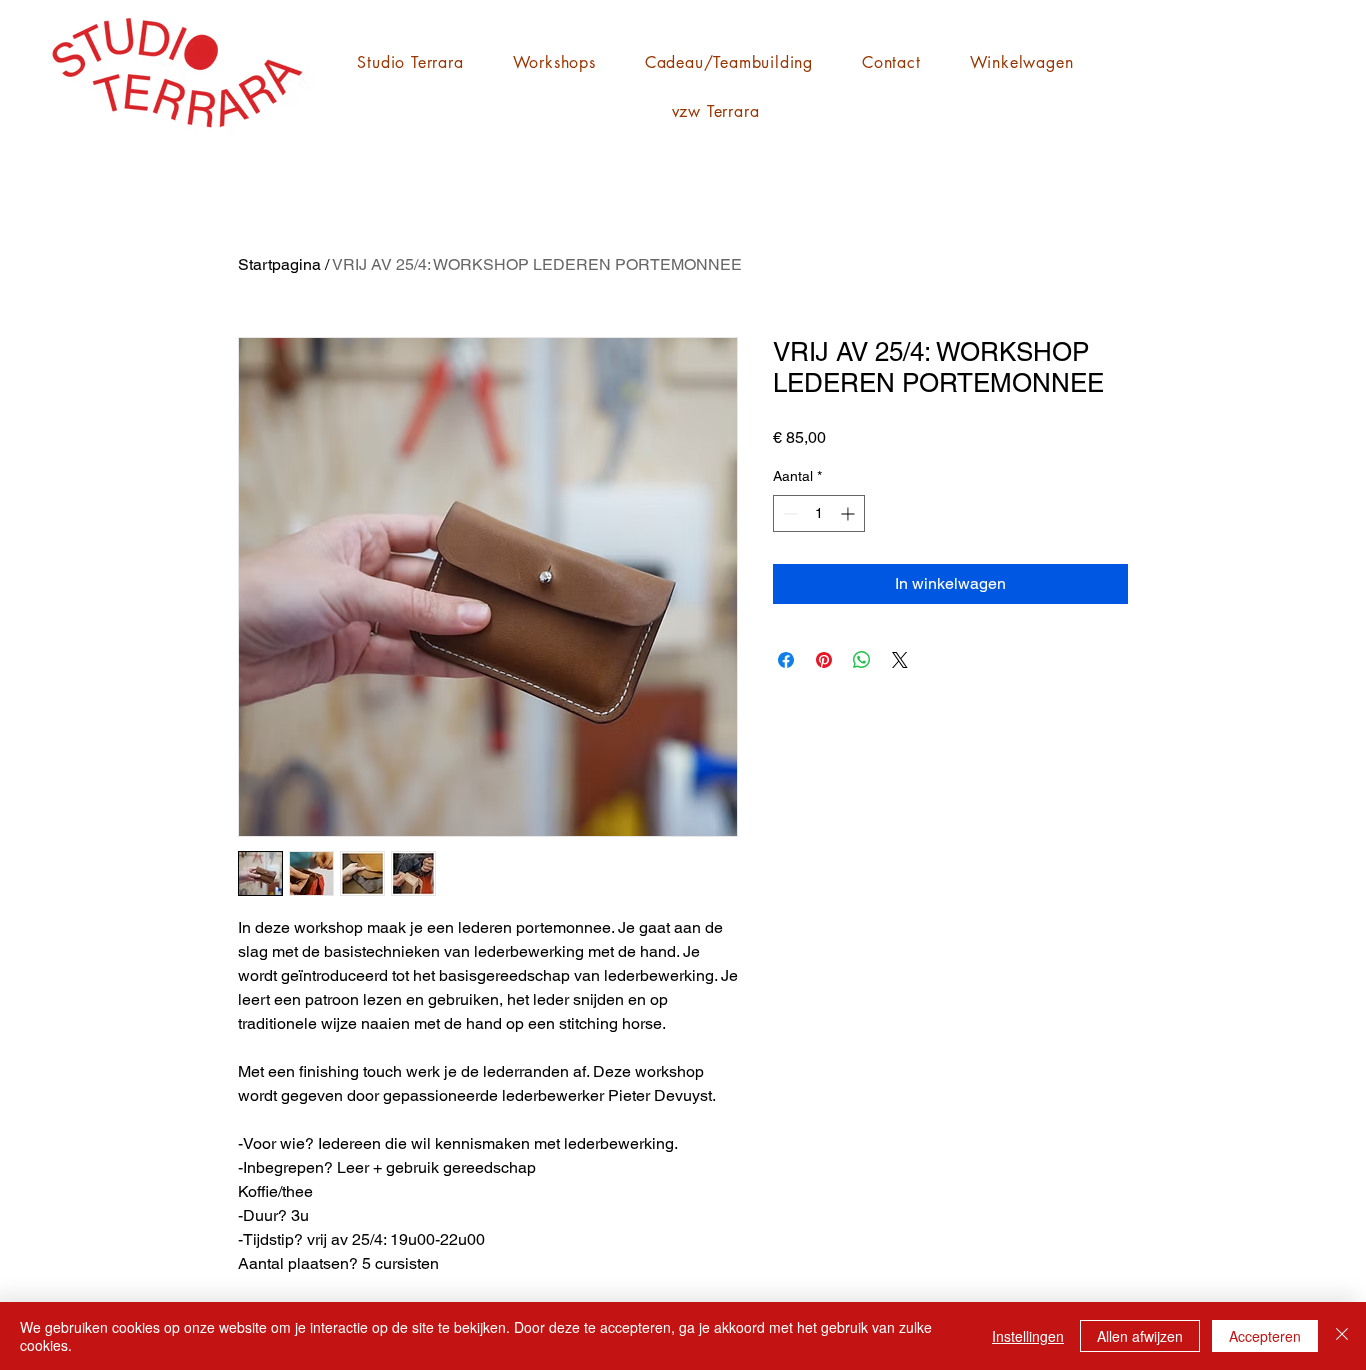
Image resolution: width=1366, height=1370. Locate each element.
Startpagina (279, 264)
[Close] (1342, 1336)
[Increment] (849, 513)
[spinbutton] (819, 513)
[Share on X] (900, 660)
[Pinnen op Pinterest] (824, 660)
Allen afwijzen (1140, 1336)
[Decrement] (788, 513)
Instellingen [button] (1028, 1336)
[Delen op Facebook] (786, 660)
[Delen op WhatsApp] (862, 660)
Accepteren (1265, 1336)
